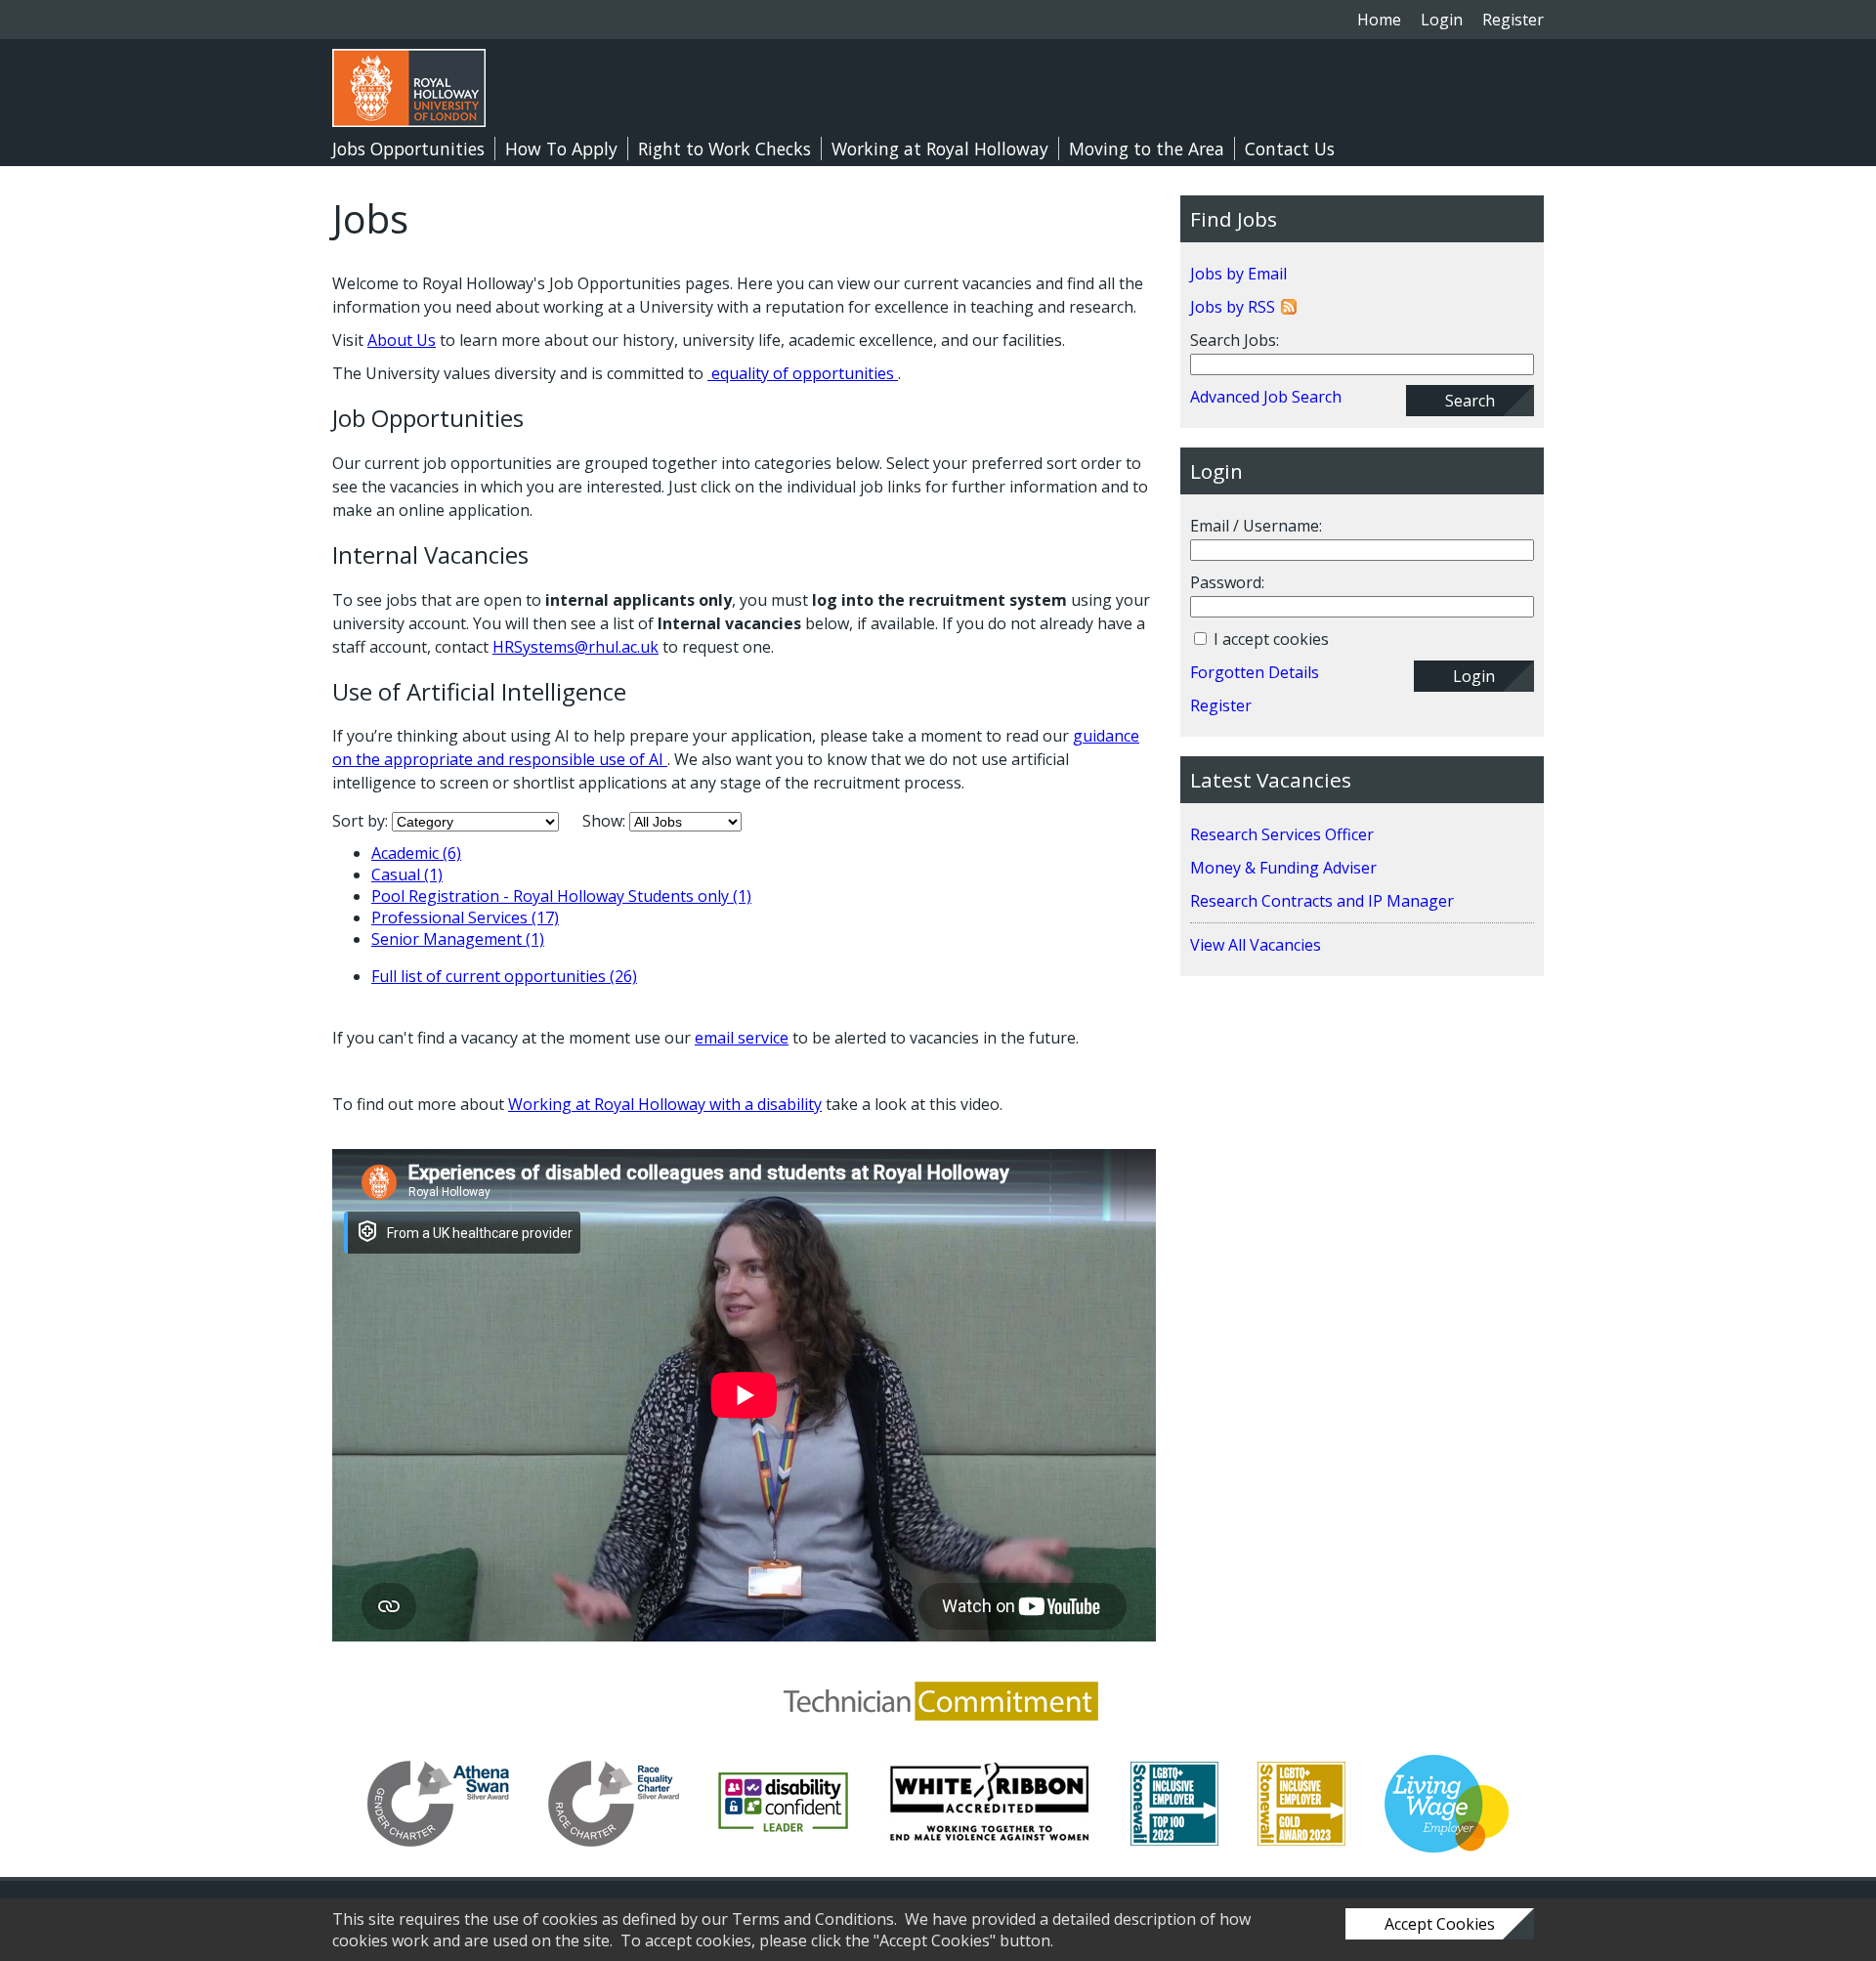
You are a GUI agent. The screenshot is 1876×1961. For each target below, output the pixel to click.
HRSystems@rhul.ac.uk (576, 647)
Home (1379, 20)
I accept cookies (1269, 639)
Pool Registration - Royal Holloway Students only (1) (561, 896)
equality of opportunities (803, 373)
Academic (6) (416, 853)
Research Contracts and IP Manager (1322, 901)
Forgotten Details (1255, 672)
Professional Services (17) (465, 917)
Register (1513, 20)
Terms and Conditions (813, 1919)
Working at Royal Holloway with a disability (665, 1104)
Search (1470, 401)
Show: (606, 821)
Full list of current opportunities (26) (504, 976)
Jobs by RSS (1233, 307)
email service (742, 1038)
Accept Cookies (1440, 1924)
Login (1442, 20)
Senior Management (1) (458, 939)
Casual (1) (407, 874)
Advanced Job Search (1266, 397)
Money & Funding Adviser (1283, 868)
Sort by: (362, 821)
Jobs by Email (1238, 274)
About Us (402, 340)
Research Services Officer (1282, 834)
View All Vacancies (1256, 945)
